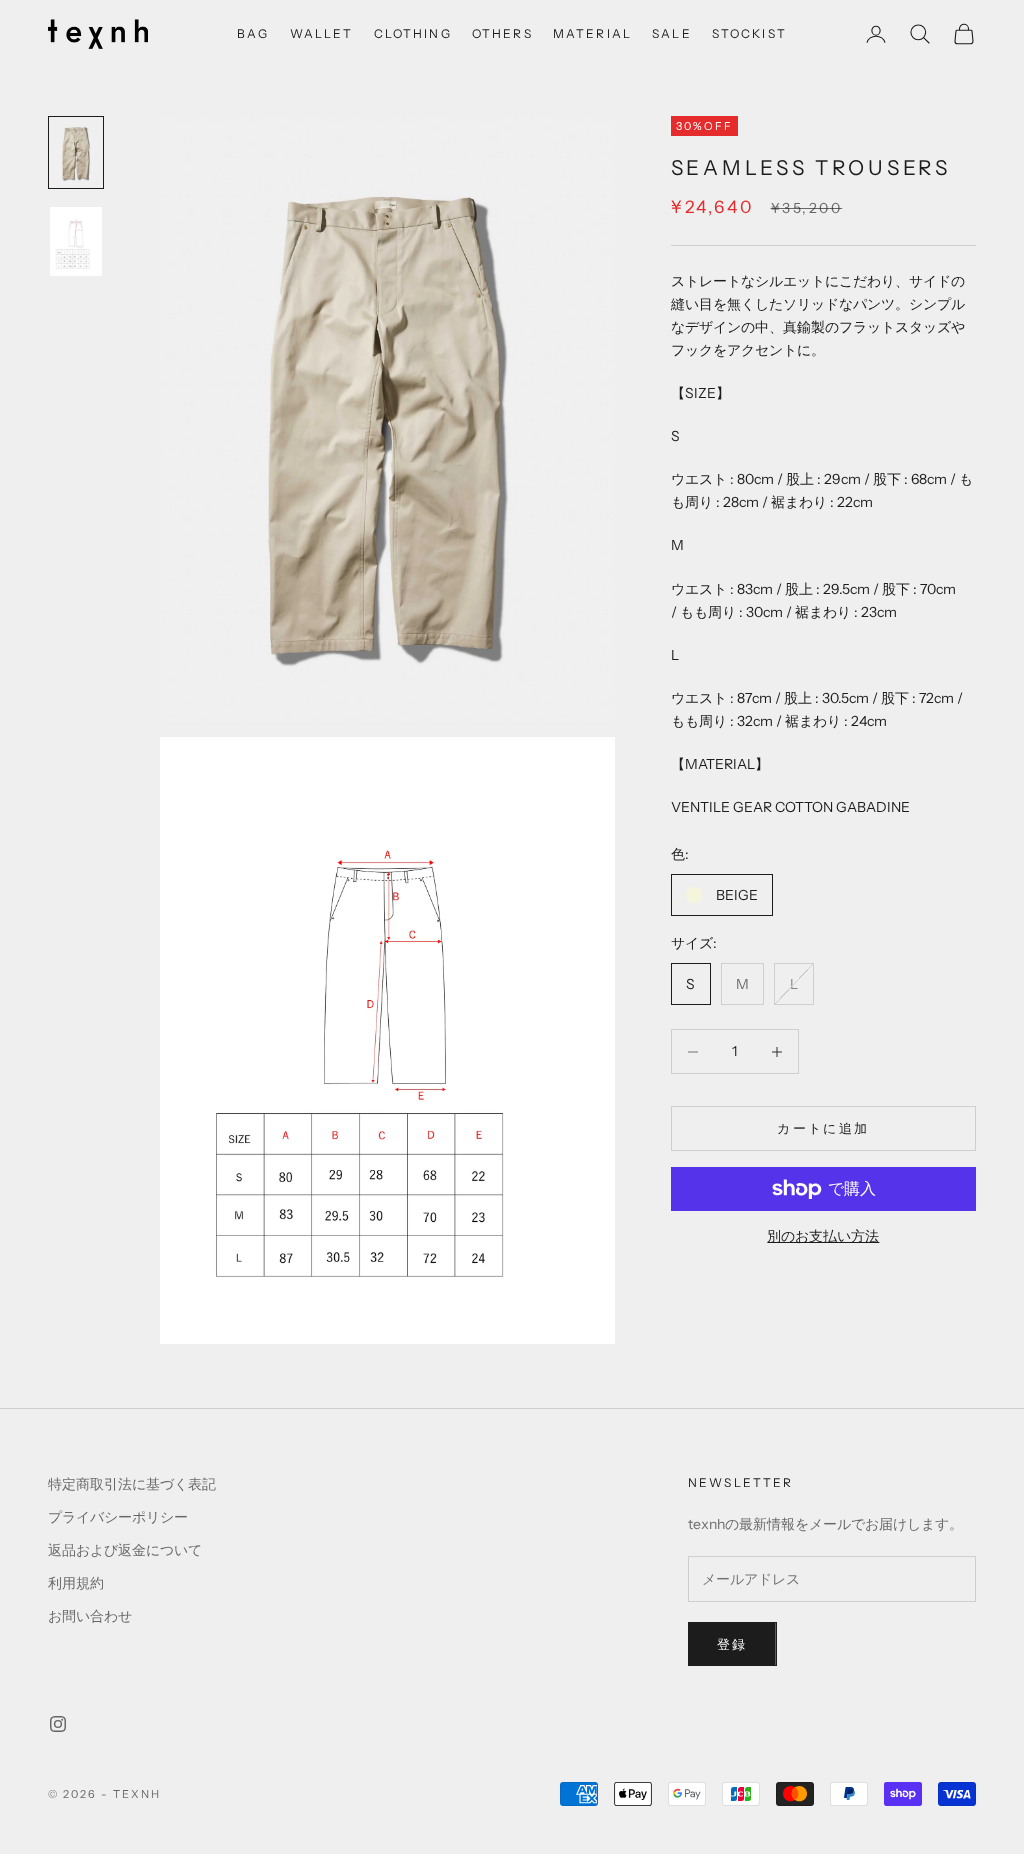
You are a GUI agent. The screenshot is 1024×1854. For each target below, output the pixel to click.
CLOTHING (413, 33)
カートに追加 (823, 1128)
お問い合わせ (90, 1616)
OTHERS (502, 33)
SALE (672, 33)
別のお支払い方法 (823, 1236)
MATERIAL (592, 33)
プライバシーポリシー (118, 1517)
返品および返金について (125, 1550)
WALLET (322, 33)
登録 (732, 1644)
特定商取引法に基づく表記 (132, 1484)
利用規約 (76, 1583)
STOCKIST (749, 33)
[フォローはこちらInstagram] (58, 1724)
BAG (253, 33)
